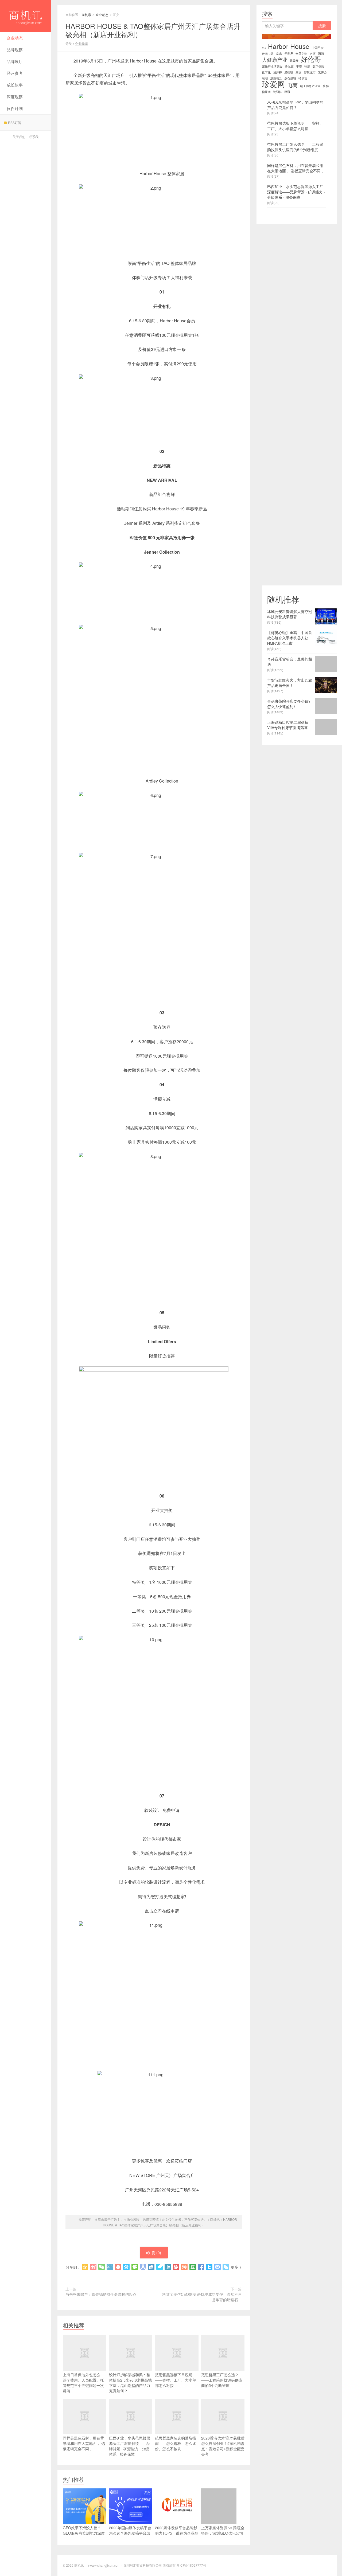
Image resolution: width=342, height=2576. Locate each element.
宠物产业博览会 (272, 66)
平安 (299, 66)
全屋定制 (301, 54)
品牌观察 (15, 50)
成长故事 (15, 85)
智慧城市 (310, 72)
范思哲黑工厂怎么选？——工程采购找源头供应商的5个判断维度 (222, 2380)
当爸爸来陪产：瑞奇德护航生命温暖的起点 (101, 2294)
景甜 (298, 72)
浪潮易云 (276, 78)
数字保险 (318, 66)
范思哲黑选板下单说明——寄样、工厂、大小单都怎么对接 (176, 2380)
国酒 (321, 54)
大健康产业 (275, 60)
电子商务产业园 (310, 86)
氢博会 (322, 72)
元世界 (289, 54)
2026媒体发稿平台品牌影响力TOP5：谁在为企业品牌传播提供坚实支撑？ (177, 2533)
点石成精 (290, 78)
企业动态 (15, 38)
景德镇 (289, 72)
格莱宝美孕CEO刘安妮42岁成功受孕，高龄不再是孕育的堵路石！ (202, 2297)
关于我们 (19, 137)
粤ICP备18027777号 (191, 2565)
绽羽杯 (277, 92)
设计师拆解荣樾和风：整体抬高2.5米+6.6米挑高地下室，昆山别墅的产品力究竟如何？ (130, 2383)
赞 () (156, 2253)
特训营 (303, 78)
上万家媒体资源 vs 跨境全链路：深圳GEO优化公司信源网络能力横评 (223, 2533)
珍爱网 (273, 84)
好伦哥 (311, 59)
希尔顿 (289, 66)
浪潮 (265, 78)
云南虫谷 (268, 54)
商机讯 (25, 16)
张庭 (307, 66)
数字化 (266, 72)
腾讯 (287, 92)
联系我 (34, 137)
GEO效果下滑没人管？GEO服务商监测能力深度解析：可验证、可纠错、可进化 (84, 2536)
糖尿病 (266, 92)
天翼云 (294, 60)
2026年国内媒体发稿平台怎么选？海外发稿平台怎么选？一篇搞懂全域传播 (130, 2533)
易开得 (277, 72)
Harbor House (289, 46)
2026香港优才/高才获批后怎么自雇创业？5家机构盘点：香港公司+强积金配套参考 (223, 2446)
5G (264, 48)
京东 (279, 54)
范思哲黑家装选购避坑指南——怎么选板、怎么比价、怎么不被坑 (176, 2443)
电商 (293, 85)
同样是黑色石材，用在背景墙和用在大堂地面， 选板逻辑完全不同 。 (84, 2443)
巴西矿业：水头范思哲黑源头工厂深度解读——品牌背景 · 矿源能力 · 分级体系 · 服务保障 (130, 2446)
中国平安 (318, 48)
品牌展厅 (15, 61)
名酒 (313, 54)
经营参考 (15, 73)
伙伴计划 (15, 108)
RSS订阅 (15, 122)
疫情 (326, 86)
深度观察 (15, 97)
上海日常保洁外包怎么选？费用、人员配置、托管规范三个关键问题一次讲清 (83, 2383)
